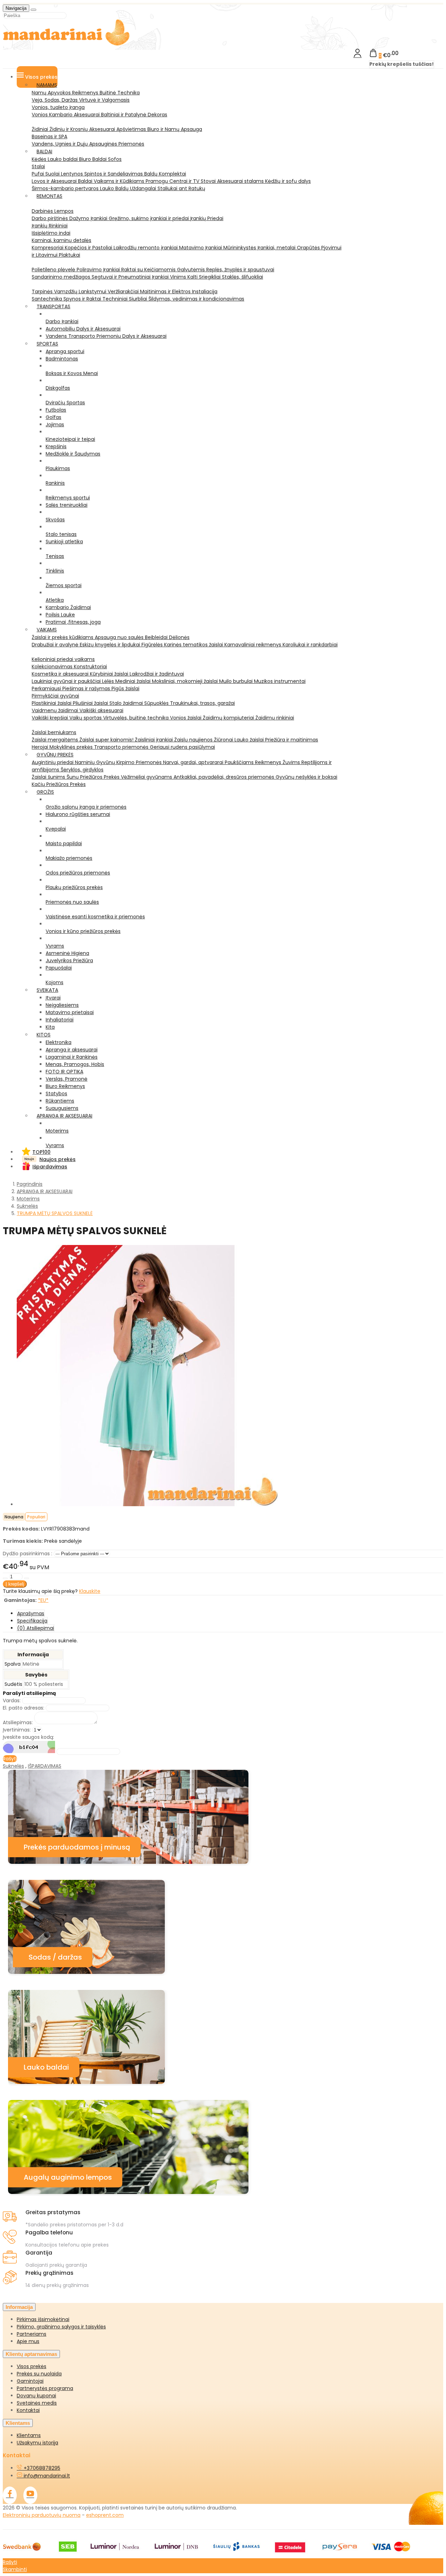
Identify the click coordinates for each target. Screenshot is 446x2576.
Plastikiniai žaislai (52, 703)
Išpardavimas (50, 1167)
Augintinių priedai (53, 762)
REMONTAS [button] (49, 196)
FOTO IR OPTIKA (64, 1072)
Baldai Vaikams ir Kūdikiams (112, 181)
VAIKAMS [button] (47, 630)
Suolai (53, 174)
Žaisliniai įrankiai (155, 740)
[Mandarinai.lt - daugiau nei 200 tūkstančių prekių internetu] (67, 44)
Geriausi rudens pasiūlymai (182, 747)
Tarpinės (43, 291)
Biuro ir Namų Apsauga (175, 129)
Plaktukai (70, 255)
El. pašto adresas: (24, 1708)
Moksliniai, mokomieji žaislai (186, 681)
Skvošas (55, 520)
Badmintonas (62, 359)
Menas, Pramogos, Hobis (75, 1064)
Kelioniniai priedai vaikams (63, 659)
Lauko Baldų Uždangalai (129, 188)
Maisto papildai (64, 843)
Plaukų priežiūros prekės (74, 887)
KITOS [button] (44, 1035)
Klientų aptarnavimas (31, 2354)
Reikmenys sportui (68, 498)
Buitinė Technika (120, 93)
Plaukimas (58, 468)
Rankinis (55, 483)
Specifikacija (32, 1621)
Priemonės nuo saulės (72, 902)
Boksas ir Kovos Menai (72, 373)
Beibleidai (157, 637)
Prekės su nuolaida (39, 2374)
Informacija (19, 2307)
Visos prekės (32, 2366)
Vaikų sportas (86, 718)
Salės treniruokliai (67, 505)
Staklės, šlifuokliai (243, 277)
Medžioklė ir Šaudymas (73, 454)
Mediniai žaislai (134, 681)
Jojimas (55, 425)
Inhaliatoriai (60, 1020)
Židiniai (41, 129)
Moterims (57, 1131)
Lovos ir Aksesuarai (55, 181)
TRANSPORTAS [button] (53, 306)
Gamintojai (30, 2381)
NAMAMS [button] (47, 85)
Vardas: (12, 1701)
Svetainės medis (37, 2403)
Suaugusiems (62, 1108)
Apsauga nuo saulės (120, 637)
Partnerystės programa (45, 2388)
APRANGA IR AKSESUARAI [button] (64, 1116)
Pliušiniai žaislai (91, 703)
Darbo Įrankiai (62, 321)
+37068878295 (41, 2468)
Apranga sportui (65, 351)
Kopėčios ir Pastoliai (89, 248)
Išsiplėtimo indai (51, 233)
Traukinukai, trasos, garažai (202, 703)
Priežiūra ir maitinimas (292, 740)
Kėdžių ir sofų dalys (288, 181)
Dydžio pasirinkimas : (28, 1554)
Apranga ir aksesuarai (72, 1050)
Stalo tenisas (61, 534)
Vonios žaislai (186, 718)
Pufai (39, 174)
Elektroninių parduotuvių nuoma (42, 2515)
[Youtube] (30, 2495)
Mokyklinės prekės (72, 747)
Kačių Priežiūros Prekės (59, 784)
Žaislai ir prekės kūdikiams (63, 637)
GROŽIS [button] (45, 792)
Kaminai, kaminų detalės (61, 240)
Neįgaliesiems (62, 1005)
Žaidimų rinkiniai (275, 718)
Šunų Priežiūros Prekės (94, 777)
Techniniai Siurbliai (125, 299)
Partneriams (32, 2334)
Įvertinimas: (17, 1730)
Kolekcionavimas (53, 667)
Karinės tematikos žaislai (194, 645)
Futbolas (56, 410)
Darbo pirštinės (51, 218)
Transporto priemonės (122, 747)
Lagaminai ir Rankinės (72, 1057)
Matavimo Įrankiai (201, 248)
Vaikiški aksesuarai (101, 710)
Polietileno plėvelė (54, 270)
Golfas (53, 417)
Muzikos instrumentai (280, 681)
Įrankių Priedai (207, 218)
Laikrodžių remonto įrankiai (146, 248)
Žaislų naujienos (194, 740)
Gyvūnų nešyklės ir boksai (306, 777)
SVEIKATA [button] (47, 990)
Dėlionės (179, 637)
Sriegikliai (210, 277)
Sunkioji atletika (64, 542)
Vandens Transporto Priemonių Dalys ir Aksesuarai (106, 336)
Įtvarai (53, 998)
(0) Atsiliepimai (36, 1628)
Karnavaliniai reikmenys (253, 645)
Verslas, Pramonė (67, 1079)
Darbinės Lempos (53, 211)
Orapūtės (309, 248)
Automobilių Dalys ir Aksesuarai (83, 329)
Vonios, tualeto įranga (58, 107)
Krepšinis (56, 446)
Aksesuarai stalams (241, 181)
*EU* (43, 1600)
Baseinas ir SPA (49, 137)
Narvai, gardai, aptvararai (194, 762)
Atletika (55, 600)
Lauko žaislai (250, 740)
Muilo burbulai (237, 681)
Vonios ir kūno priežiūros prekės (83, 931)
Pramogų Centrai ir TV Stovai (181, 181)
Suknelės (13, 1766)
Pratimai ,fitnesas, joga (73, 622)
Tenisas (55, 556)
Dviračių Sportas (65, 403)
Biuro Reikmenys (65, 1086)
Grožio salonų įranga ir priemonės (86, 807)
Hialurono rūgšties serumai (78, 814)
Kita (50, 1027)
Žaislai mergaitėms (56, 740)
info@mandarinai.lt (46, 2476)
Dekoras (157, 115)
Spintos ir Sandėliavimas (114, 174)
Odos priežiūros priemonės (78, 873)
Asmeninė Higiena (67, 953)
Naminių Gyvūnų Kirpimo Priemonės (119, 762)
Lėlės (109, 681)
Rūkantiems (60, 1101)
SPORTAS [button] (47, 344)
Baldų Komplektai (165, 174)
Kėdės (40, 159)
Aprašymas (31, 1613)
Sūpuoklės (157, 703)
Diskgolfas (58, 388)
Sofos (115, 159)
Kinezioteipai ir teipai (70, 439)
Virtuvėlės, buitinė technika (137, 718)
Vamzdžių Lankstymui (81, 291)
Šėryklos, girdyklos (82, 770)
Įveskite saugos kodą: (28, 1737)
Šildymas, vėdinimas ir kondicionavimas (196, 299)
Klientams (18, 2423)
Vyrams (55, 946)
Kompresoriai (48, 248)
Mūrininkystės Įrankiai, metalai (260, 248)
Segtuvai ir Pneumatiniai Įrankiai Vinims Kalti (145, 277)
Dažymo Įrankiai (89, 218)
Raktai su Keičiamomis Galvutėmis (164, 270)
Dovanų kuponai (36, 2396)
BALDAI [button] (44, 151)
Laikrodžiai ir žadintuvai (157, 674)
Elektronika (59, 1042)
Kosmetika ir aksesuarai (61, 674)
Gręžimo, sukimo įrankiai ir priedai (149, 218)
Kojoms (55, 982)
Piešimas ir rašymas (87, 688)
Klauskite (90, 1591)
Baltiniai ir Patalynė (124, 115)
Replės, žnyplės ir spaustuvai (240, 270)
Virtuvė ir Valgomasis (104, 100)
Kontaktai (28, 2410)
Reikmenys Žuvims (278, 762)
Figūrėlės (153, 645)
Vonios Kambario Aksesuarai (66, 115)
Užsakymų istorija (37, 2443)
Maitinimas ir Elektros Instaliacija (179, 291)
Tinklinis (55, 571)
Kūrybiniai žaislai (110, 674)
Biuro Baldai (94, 159)
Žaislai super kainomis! (107, 740)
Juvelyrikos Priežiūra (69, 960)
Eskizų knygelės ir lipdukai (111, 645)
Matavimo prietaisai (70, 1012)
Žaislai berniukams (54, 732)
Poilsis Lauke (60, 615)
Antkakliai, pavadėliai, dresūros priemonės (225, 777)
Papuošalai (59, 968)
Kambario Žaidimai (68, 607)
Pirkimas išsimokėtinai (43, 2319)
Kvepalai (56, 829)
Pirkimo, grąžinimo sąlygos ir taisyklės (61, 2327)
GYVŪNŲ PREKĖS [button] (55, 755)
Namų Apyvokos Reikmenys (66, 93)
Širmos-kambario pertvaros (66, 188)
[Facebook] (10, 2495)
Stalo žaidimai (127, 703)
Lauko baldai (63, 159)
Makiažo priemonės (69, 858)
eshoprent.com (105, 2515)
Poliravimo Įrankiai (99, 270)
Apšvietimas (132, 129)
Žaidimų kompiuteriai (229, 718)
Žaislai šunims (49, 777)
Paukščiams (240, 762)
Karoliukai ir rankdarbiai (310, 645)
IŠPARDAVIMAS (45, 1766)
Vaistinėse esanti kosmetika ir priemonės (95, 917)
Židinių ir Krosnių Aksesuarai (83, 129)
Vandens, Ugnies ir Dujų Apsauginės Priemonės (88, 144)
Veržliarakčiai (124, 291)
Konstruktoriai (90, 667)
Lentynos (73, 174)
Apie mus (28, 2341)
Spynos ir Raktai (83, 299)
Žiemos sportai (64, 585)
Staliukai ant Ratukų (181, 188)
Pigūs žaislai (125, 688)
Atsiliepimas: (18, 1722)
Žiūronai (224, 740)
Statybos (56, 1094)
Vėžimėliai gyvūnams (147, 777)
